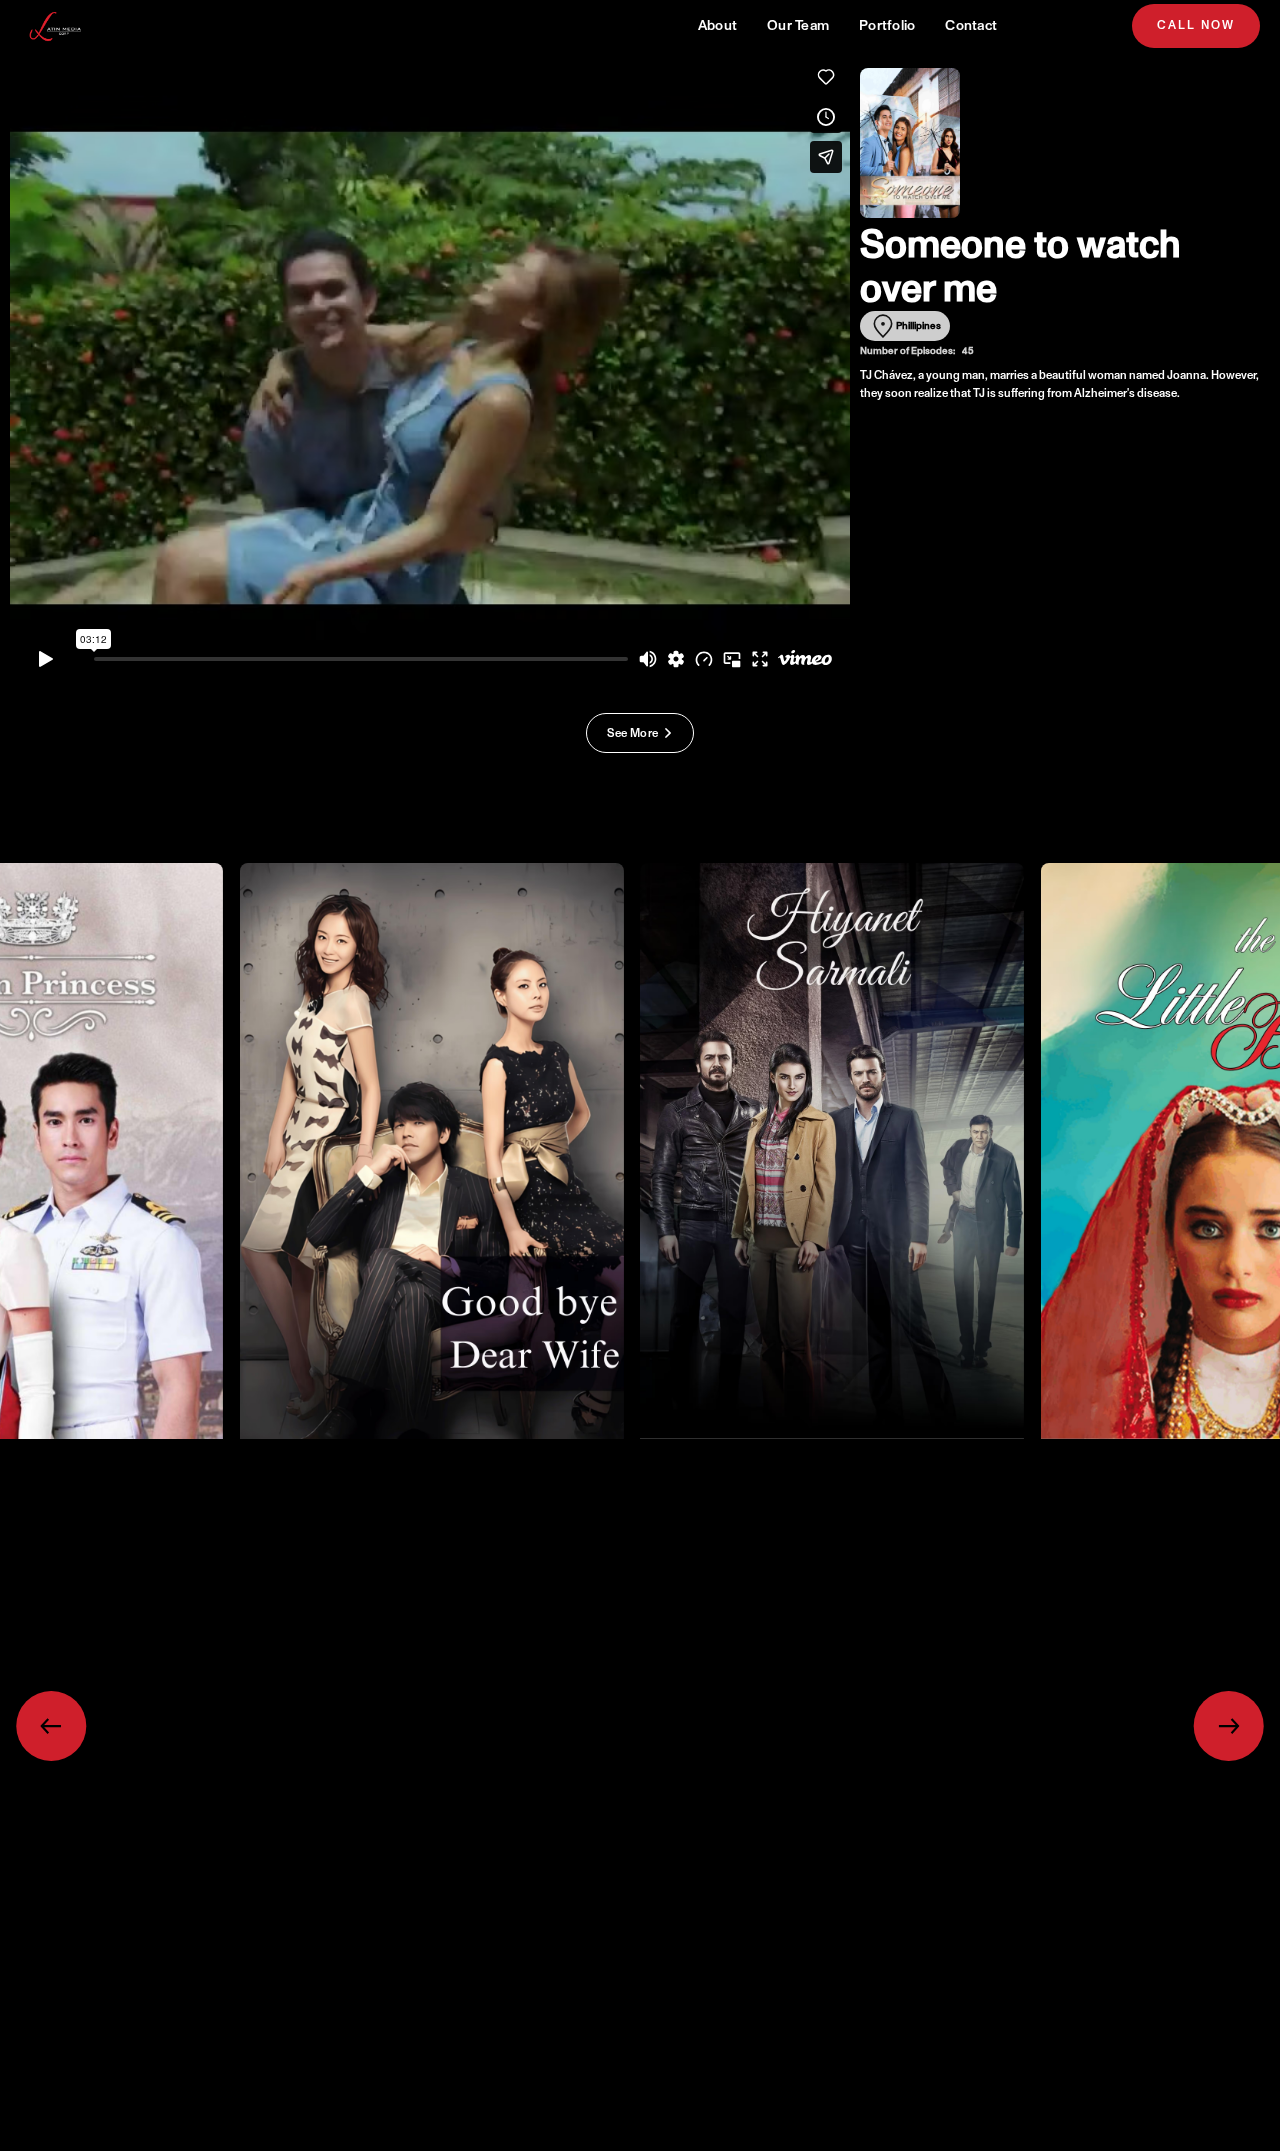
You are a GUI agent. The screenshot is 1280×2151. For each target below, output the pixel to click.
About (717, 25)
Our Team (798, 25)
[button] (50, 1725)
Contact (971, 25)
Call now (1196, 25)
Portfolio (887, 25)
